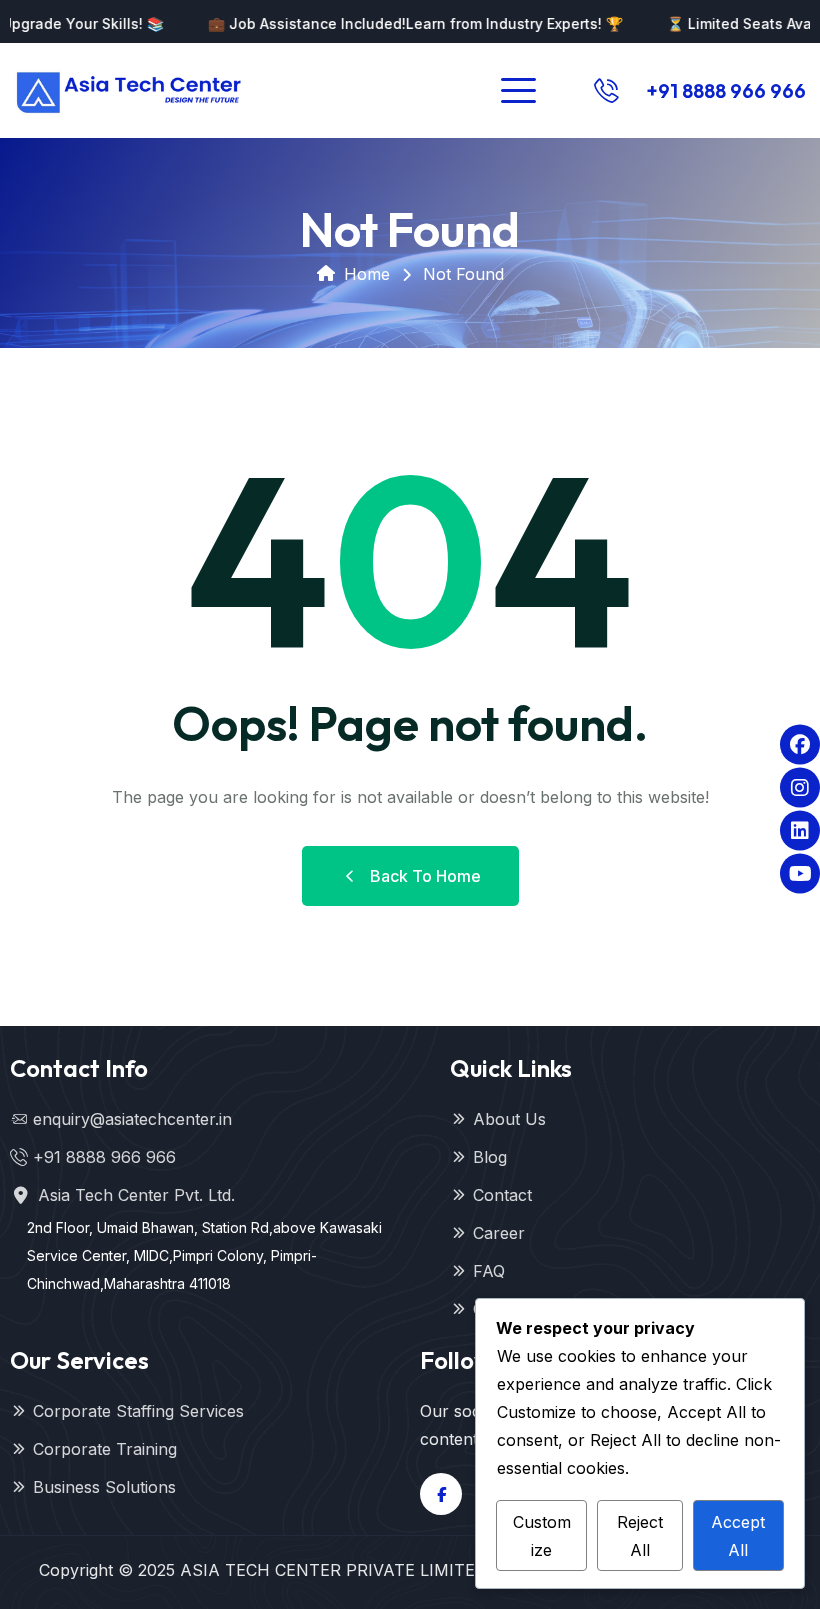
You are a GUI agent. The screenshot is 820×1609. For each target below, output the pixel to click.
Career (499, 1233)
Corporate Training (105, 1449)
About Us (509, 1119)
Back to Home (425, 876)
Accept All (738, 1536)
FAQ (489, 1271)
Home (367, 274)
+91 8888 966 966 (726, 90)
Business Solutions (104, 1487)
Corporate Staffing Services (138, 1411)
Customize (542, 1536)
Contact (502, 1195)
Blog (490, 1157)
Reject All (640, 1536)
